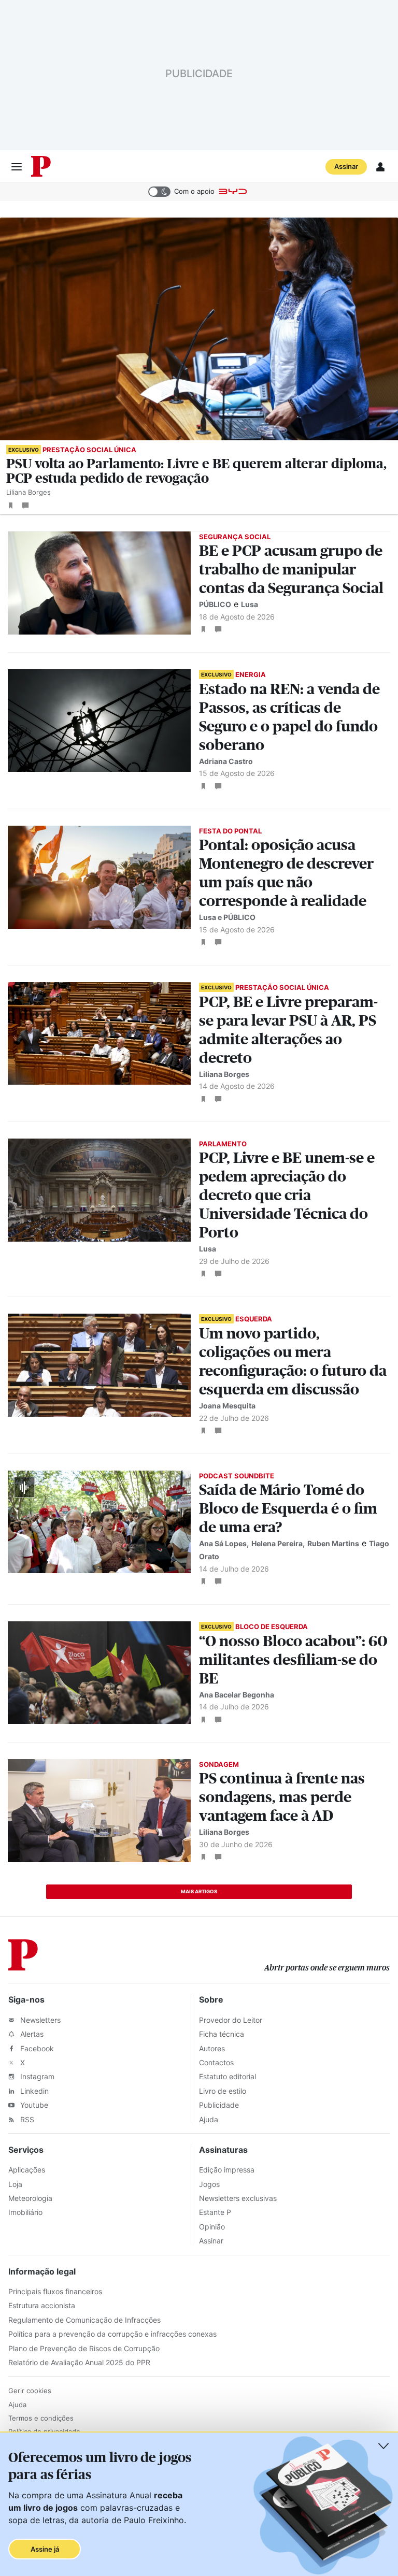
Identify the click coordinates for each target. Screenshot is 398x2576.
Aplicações (27, 2170)
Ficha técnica (222, 2034)
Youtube (33, 2105)
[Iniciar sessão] (380, 167)
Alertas (31, 2034)
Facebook (36, 2048)
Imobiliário (25, 2212)
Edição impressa (227, 2170)
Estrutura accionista (42, 2305)
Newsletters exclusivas (238, 2198)
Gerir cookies (30, 2391)
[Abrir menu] (17, 167)
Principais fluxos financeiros (55, 2291)
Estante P (215, 2212)
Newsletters (39, 2020)
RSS (26, 2119)
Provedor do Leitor (231, 2020)
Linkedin (33, 2091)
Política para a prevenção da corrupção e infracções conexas (112, 2334)
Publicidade (219, 2105)
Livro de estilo (223, 2091)
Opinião (212, 2227)
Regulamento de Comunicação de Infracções (84, 2320)
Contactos (216, 2062)
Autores (212, 2048)
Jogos (209, 2184)
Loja (15, 2184)
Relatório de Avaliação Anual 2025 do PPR (79, 2362)
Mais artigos (199, 1891)
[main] (199, 1059)
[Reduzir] (383, 2446)
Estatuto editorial (228, 2076)
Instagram (36, 2076)
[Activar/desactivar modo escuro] (159, 192)
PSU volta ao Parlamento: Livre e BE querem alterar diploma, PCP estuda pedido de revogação (196, 471)
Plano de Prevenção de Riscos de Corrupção (84, 2348)
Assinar (346, 166)
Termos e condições (41, 2418)
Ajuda (209, 2119)
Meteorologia (30, 2198)
